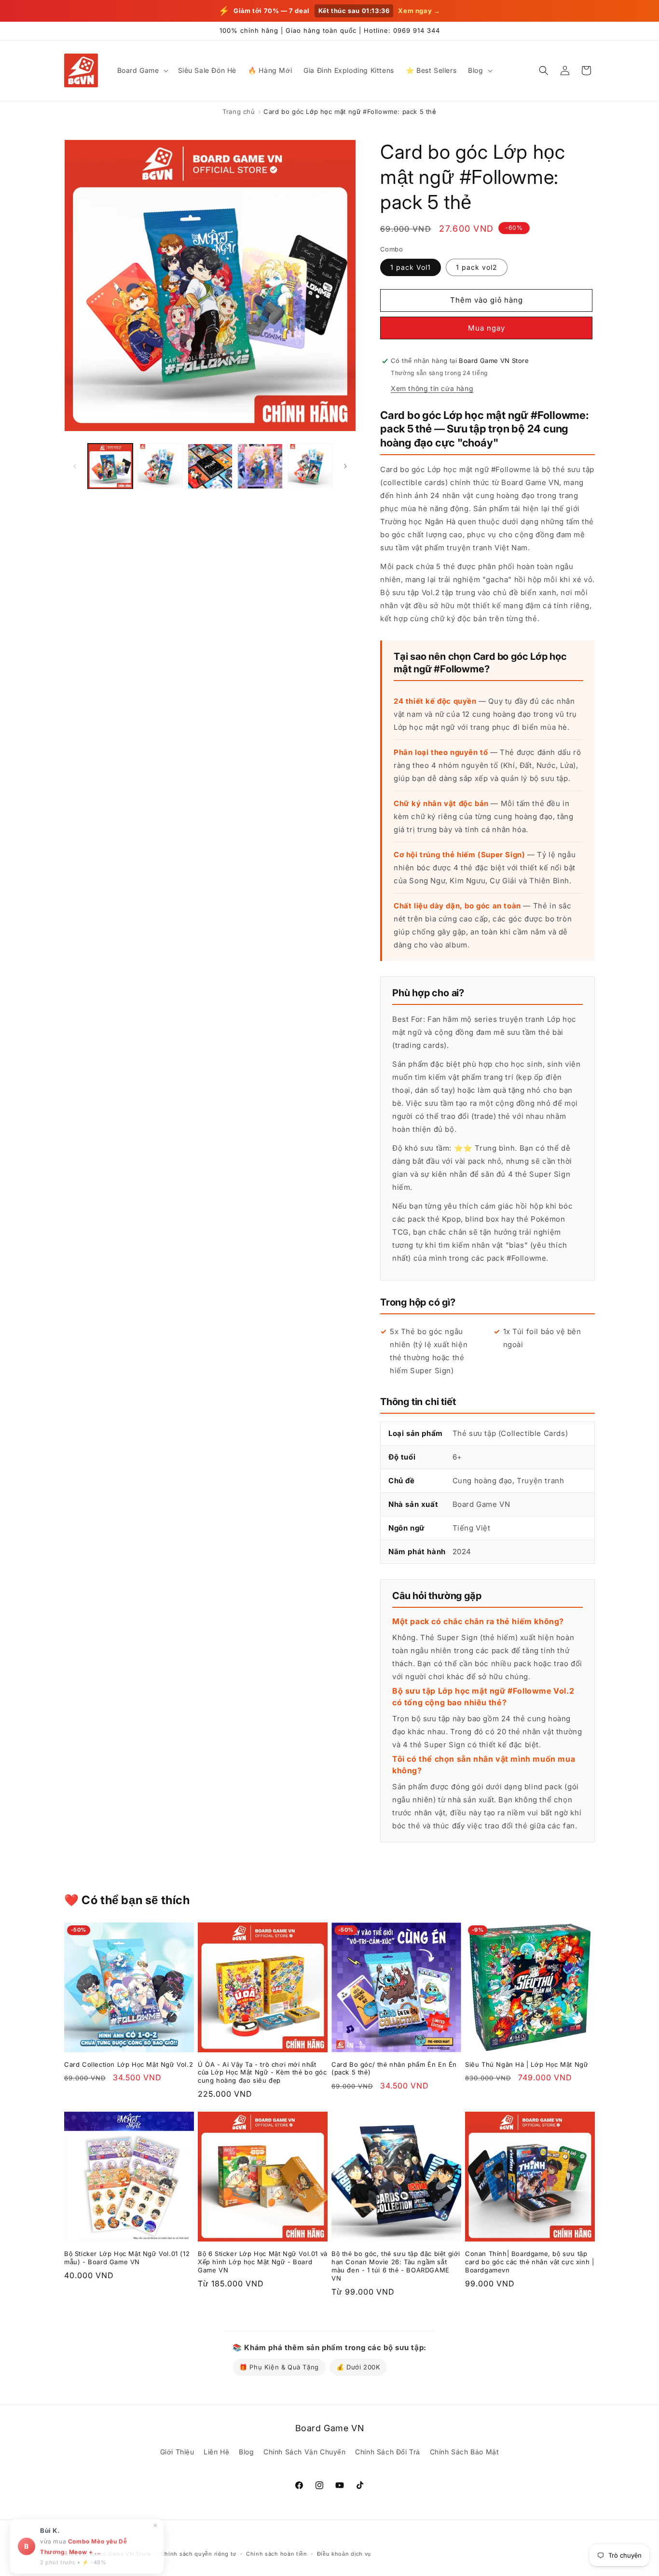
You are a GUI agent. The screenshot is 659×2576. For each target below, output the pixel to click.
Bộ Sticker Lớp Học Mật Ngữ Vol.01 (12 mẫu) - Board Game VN (127, 2258)
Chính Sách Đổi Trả (388, 2452)
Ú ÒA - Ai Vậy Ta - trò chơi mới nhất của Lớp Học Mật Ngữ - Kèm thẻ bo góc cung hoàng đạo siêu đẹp (262, 2073)
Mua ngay (487, 328)
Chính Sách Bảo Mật (465, 2452)
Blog (246, 2452)
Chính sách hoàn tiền (277, 2554)
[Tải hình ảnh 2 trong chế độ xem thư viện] (160, 466)
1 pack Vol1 (411, 267)
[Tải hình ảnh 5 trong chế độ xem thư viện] (310, 466)
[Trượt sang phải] (345, 466)
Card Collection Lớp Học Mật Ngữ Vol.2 (129, 2064)
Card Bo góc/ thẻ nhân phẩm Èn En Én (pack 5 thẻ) (394, 2068)
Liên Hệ (216, 2452)
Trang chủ (239, 111)
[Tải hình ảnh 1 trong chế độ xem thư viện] (110, 466)
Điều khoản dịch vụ (344, 2554)
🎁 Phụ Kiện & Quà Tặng (279, 2367)
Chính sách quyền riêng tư (199, 2554)
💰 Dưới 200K (358, 2367)
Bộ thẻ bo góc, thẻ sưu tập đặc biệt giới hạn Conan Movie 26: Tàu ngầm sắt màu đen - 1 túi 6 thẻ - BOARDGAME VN (396, 2266)
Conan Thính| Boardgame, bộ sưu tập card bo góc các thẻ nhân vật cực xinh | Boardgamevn (529, 2262)
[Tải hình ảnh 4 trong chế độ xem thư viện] (260, 466)
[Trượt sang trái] (75, 466)
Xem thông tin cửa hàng (432, 388)
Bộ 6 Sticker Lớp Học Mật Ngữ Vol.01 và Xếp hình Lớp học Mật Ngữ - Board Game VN (263, 2262)
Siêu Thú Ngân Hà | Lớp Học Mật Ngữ (527, 2064)
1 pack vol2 (477, 267)
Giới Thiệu (177, 2452)
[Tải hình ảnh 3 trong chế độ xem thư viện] (210, 466)
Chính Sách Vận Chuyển (305, 2452)
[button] (142, 70)
